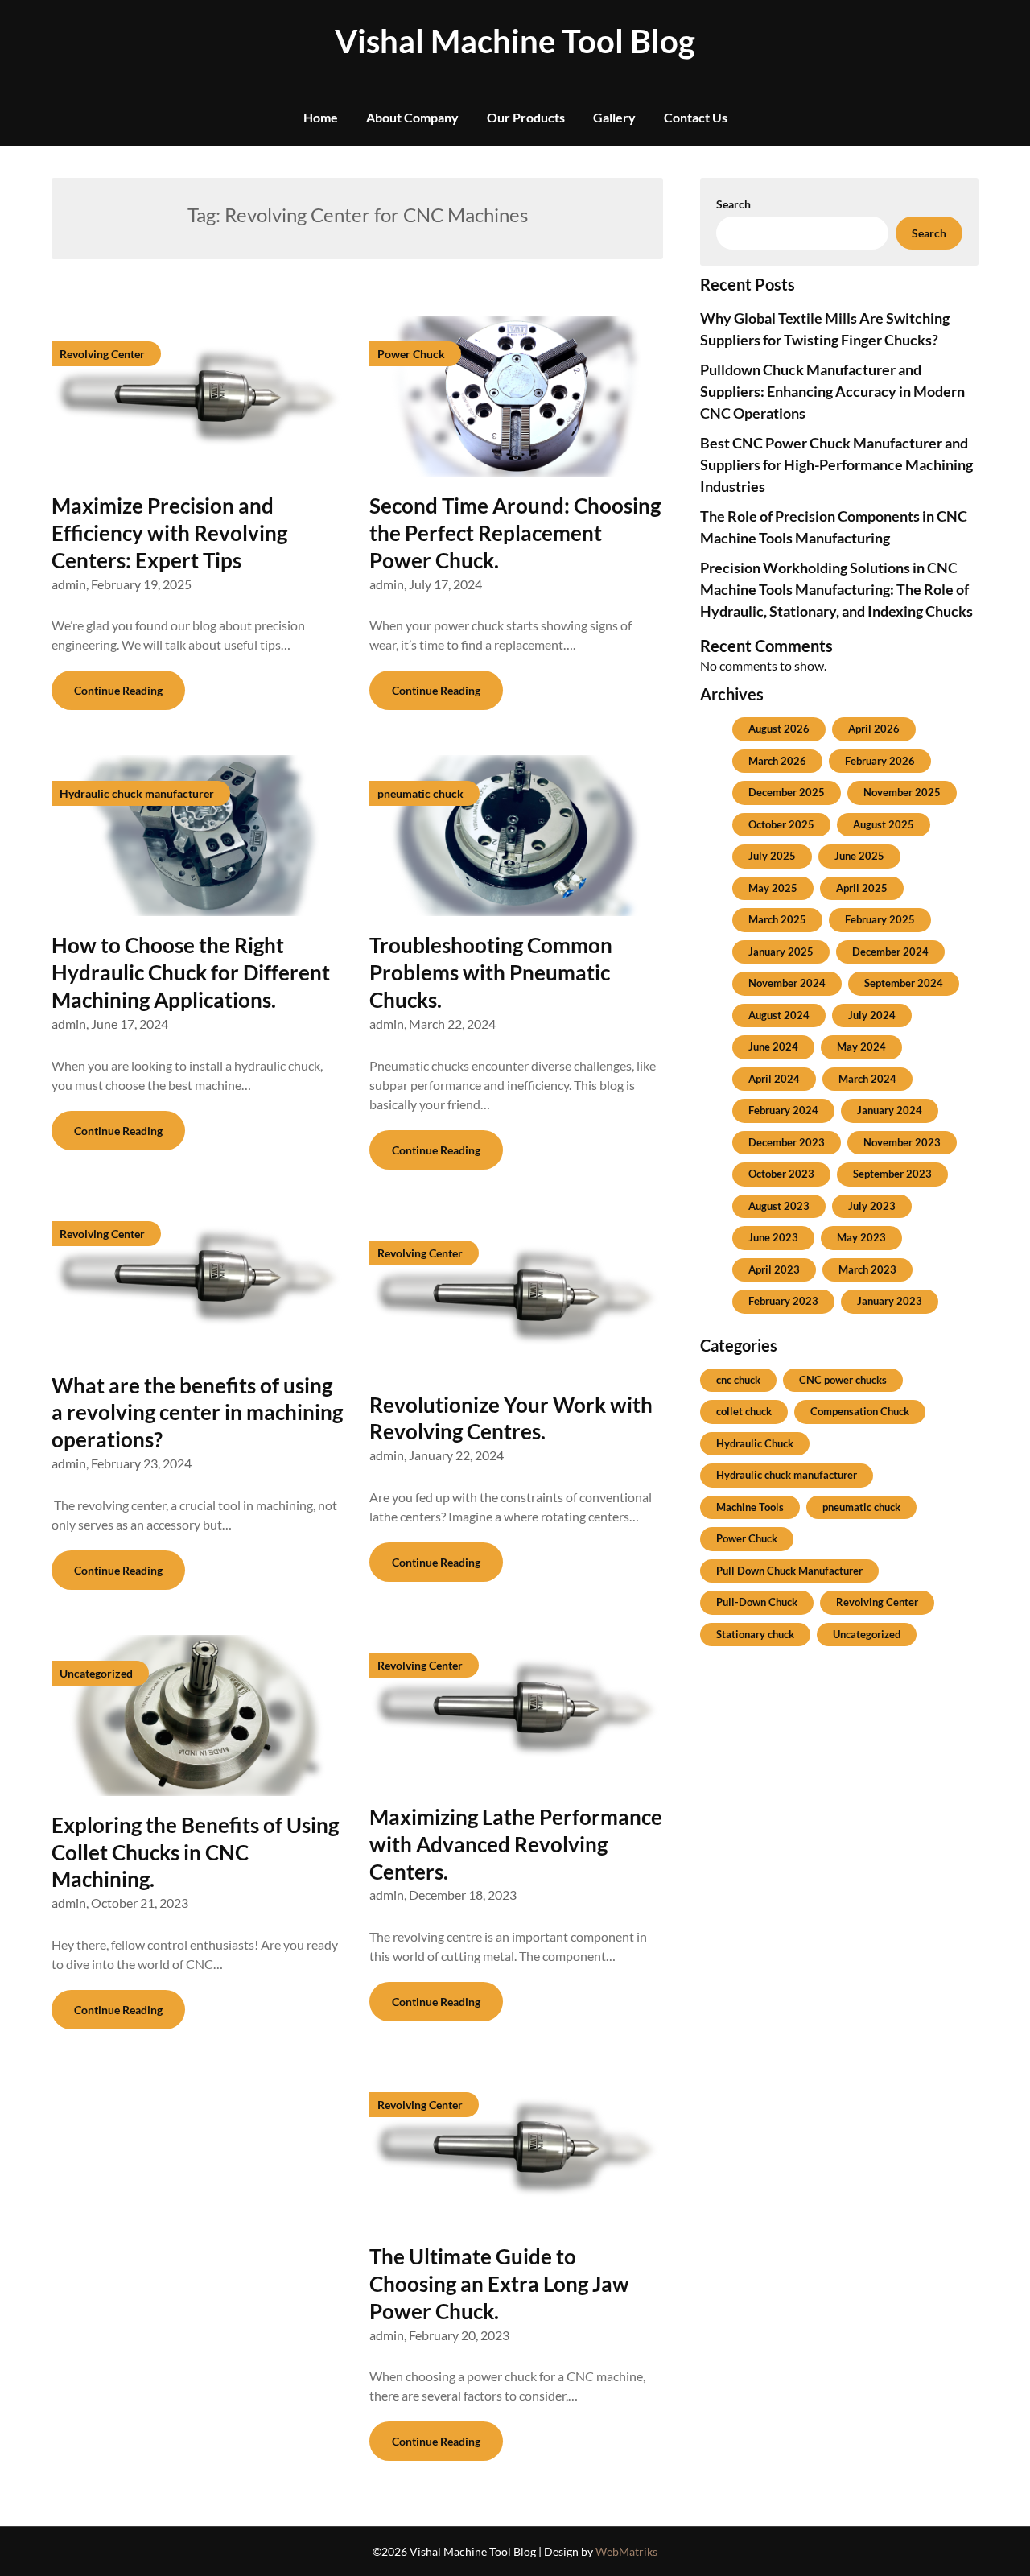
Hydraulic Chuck (755, 1443)
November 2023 (902, 1142)
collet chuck (744, 1411)
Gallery (614, 117)
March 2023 (867, 1269)
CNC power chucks (843, 1380)
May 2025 (773, 888)
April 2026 (874, 729)
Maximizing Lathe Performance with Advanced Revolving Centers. (516, 1844)
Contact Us (696, 117)
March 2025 (777, 919)
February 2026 (880, 761)
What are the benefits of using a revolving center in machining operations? (197, 1413)
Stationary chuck (755, 1634)
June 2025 (859, 856)
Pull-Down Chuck (757, 1602)
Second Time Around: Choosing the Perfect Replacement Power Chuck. (515, 533)
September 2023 (892, 1174)
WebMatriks (626, 2551)
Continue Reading (118, 690)
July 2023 (872, 1206)
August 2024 (779, 1015)
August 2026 (779, 729)
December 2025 (787, 792)
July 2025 (772, 856)
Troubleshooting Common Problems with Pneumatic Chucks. (491, 972)
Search (733, 204)
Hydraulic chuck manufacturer (787, 1475)
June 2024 (773, 1046)
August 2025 (884, 824)
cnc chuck (738, 1380)
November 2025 (902, 792)
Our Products (526, 117)
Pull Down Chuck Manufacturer (789, 1571)
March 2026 (777, 761)
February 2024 (783, 1110)
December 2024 (890, 952)
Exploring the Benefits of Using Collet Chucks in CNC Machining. (195, 1852)
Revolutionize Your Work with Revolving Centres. (511, 1418)
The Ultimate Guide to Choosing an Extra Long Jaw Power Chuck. (499, 2284)
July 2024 (872, 1015)
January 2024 (890, 1110)
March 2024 (867, 1079)
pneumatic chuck (861, 1507)
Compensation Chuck (860, 1411)
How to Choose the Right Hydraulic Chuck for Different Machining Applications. (191, 972)
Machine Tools (750, 1507)
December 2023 (787, 1142)
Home (321, 117)
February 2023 (783, 1301)
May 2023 (861, 1237)
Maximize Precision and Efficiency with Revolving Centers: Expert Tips (169, 533)
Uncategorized (867, 1634)
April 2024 (774, 1079)
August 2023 (779, 1206)
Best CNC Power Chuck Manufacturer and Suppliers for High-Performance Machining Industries (836, 464)
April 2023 (774, 1269)
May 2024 (861, 1046)
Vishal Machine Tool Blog (515, 41)
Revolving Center (877, 1602)
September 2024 (904, 983)
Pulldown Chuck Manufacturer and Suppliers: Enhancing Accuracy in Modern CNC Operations (832, 391)
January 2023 (890, 1301)
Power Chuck (747, 1538)
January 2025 (781, 952)
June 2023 (773, 1237)
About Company (412, 117)
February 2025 (880, 919)
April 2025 (862, 888)
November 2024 (787, 983)
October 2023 (781, 1174)
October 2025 (781, 824)
